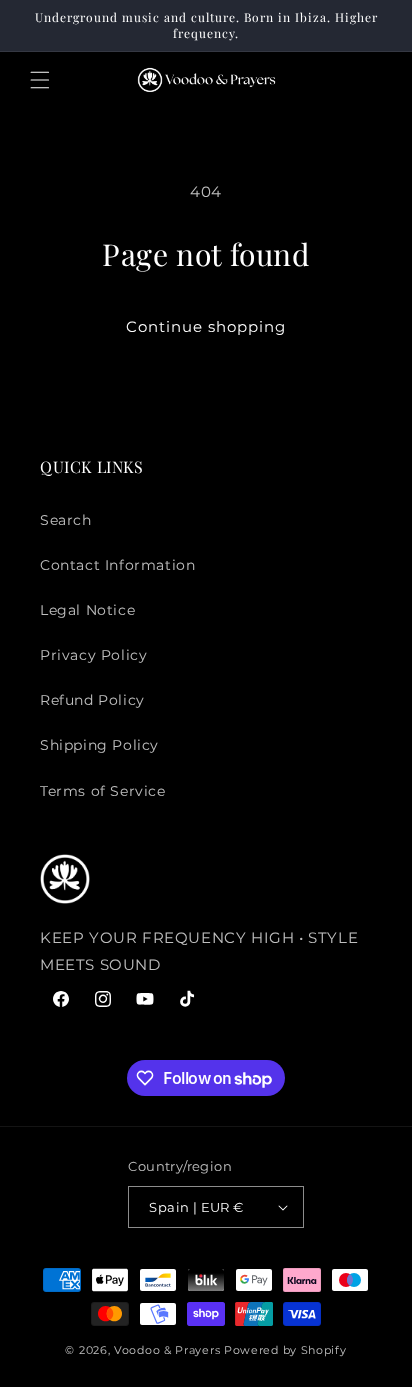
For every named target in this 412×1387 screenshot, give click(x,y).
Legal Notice (87, 610)
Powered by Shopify (285, 1350)
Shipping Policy (99, 745)
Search (66, 520)
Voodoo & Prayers (169, 1350)
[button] (40, 80)
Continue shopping (206, 326)
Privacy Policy (93, 655)
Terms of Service (103, 791)
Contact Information (117, 565)
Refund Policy (92, 700)
